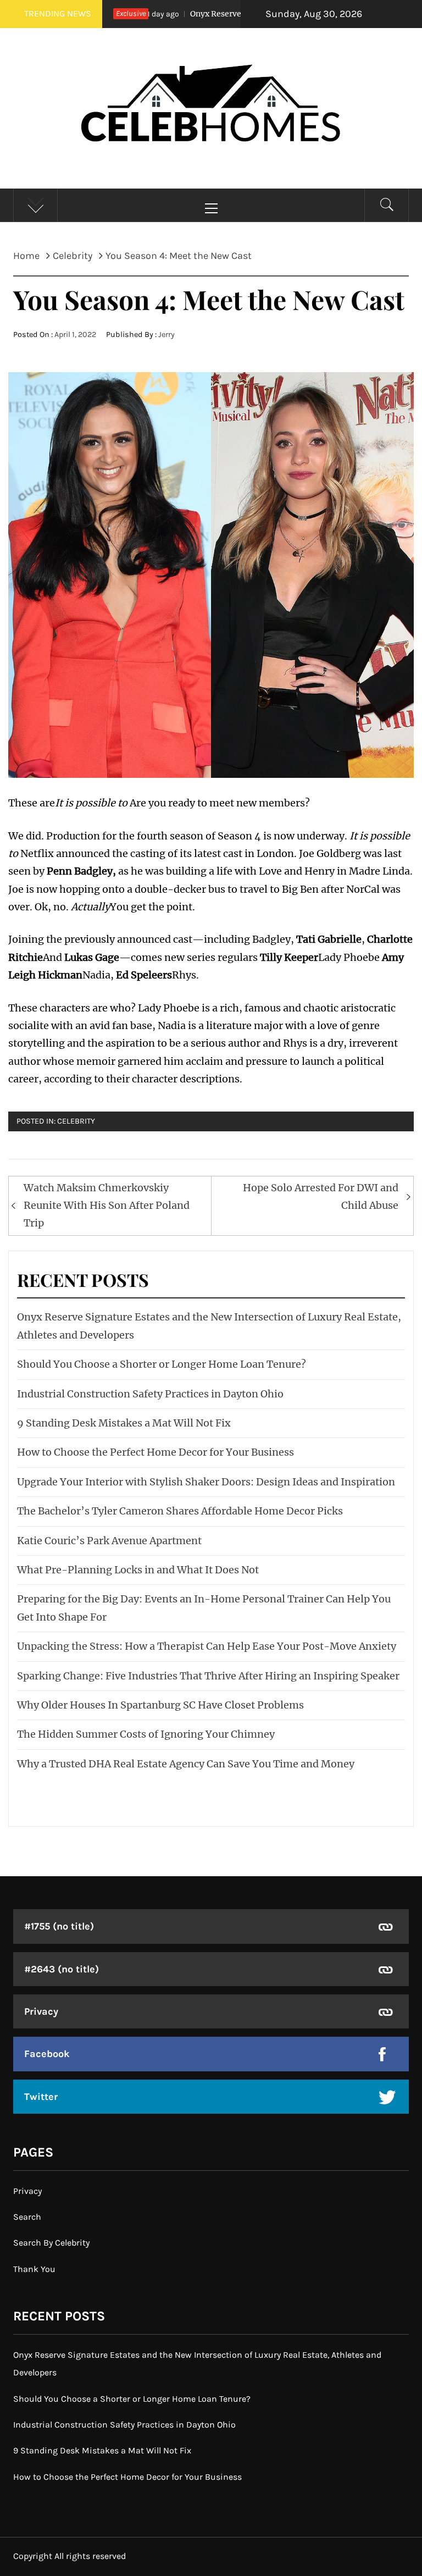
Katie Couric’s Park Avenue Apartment (109, 1541)
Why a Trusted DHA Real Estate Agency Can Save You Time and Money (186, 1764)
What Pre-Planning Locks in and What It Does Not (138, 1570)
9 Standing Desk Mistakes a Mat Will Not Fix (124, 1423)
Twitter (41, 2097)
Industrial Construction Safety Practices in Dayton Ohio (150, 1394)
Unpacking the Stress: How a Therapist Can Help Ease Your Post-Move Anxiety (207, 1646)
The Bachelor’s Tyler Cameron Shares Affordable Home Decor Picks (180, 1511)
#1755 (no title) (59, 1926)
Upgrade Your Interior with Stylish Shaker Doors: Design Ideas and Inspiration (206, 1482)
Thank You (34, 2269)
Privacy (41, 2011)
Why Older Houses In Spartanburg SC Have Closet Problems (160, 1705)
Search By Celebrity (51, 2243)
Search (27, 2217)
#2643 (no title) (62, 1969)
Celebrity (76, 1121)
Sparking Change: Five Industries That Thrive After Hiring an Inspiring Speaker (208, 1676)
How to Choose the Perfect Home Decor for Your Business (156, 1452)
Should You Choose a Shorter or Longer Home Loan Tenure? (162, 1364)
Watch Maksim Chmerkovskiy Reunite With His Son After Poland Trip (107, 1206)
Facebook (47, 2054)
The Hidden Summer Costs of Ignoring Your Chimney (146, 1734)
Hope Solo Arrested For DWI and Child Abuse (321, 1196)
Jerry (166, 335)
